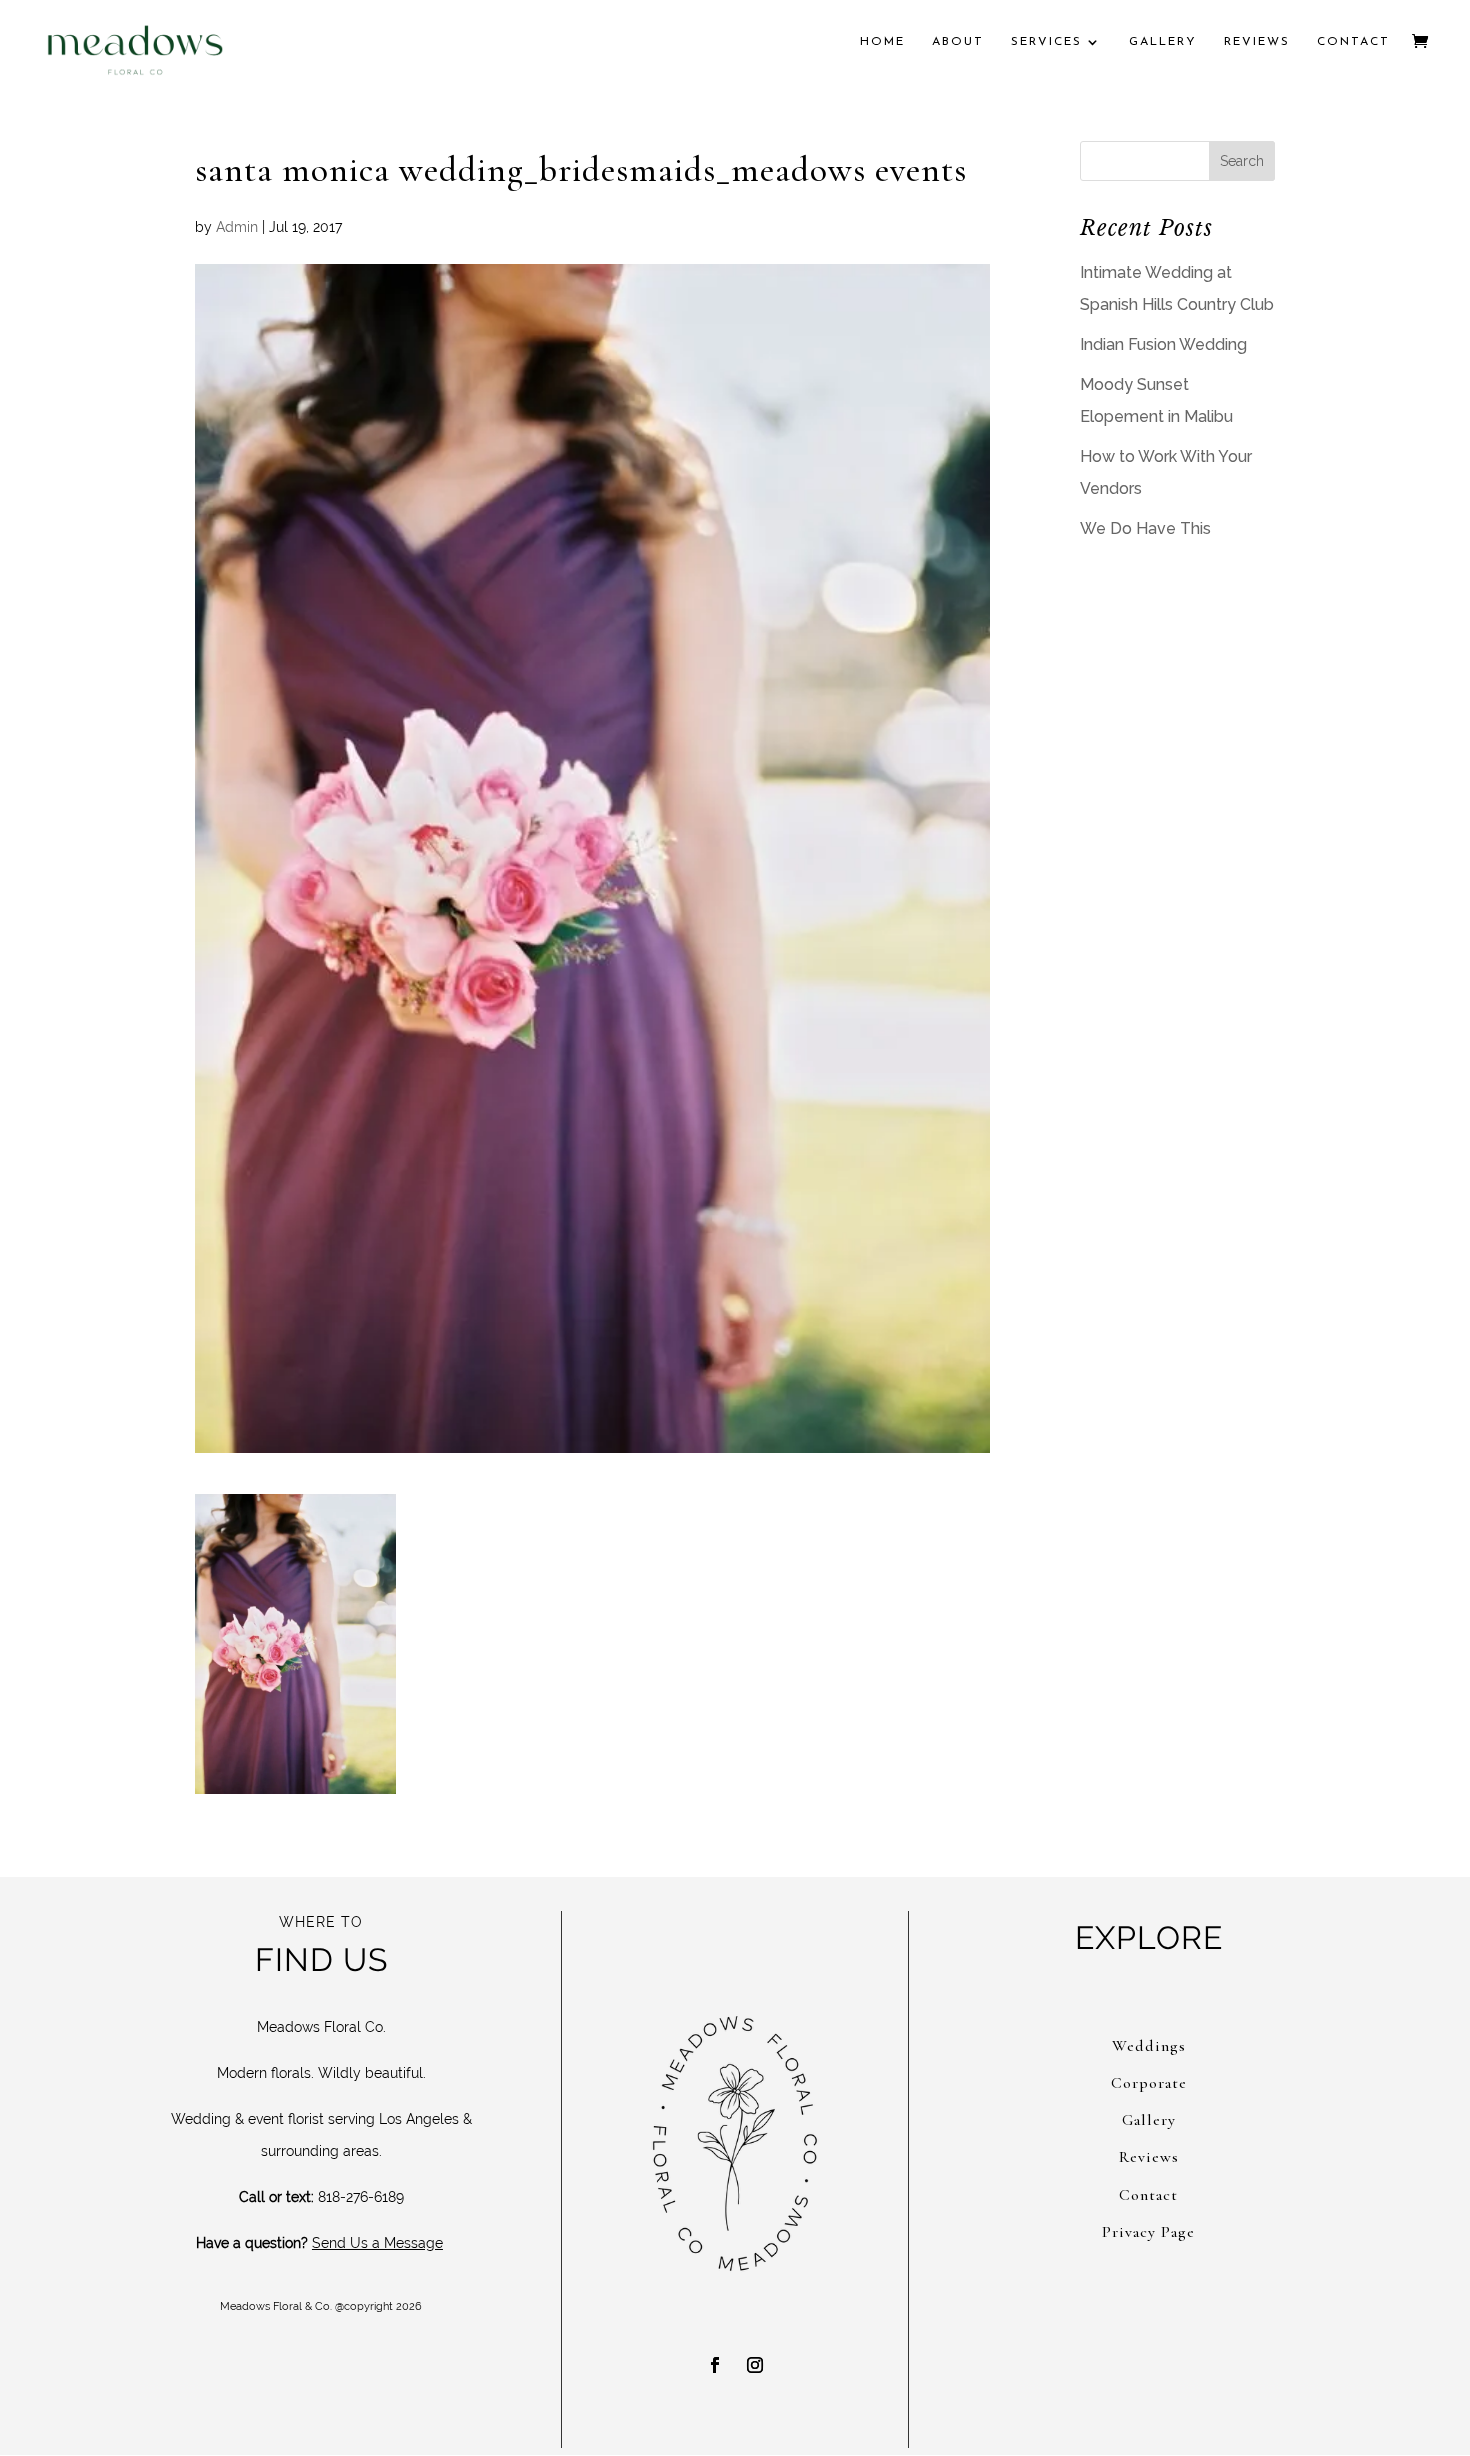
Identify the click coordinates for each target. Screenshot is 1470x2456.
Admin (237, 227)
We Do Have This (1145, 528)
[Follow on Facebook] (715, 2365)
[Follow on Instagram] (755, 2365)
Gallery (1163, 42)
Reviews (1257, 42)
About (958, 42)
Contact (1353, 42)
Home (882, 42)
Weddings (1149, 2046)
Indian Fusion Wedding (1163, 344)
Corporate (1149, 2083)
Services (1046, 42)
